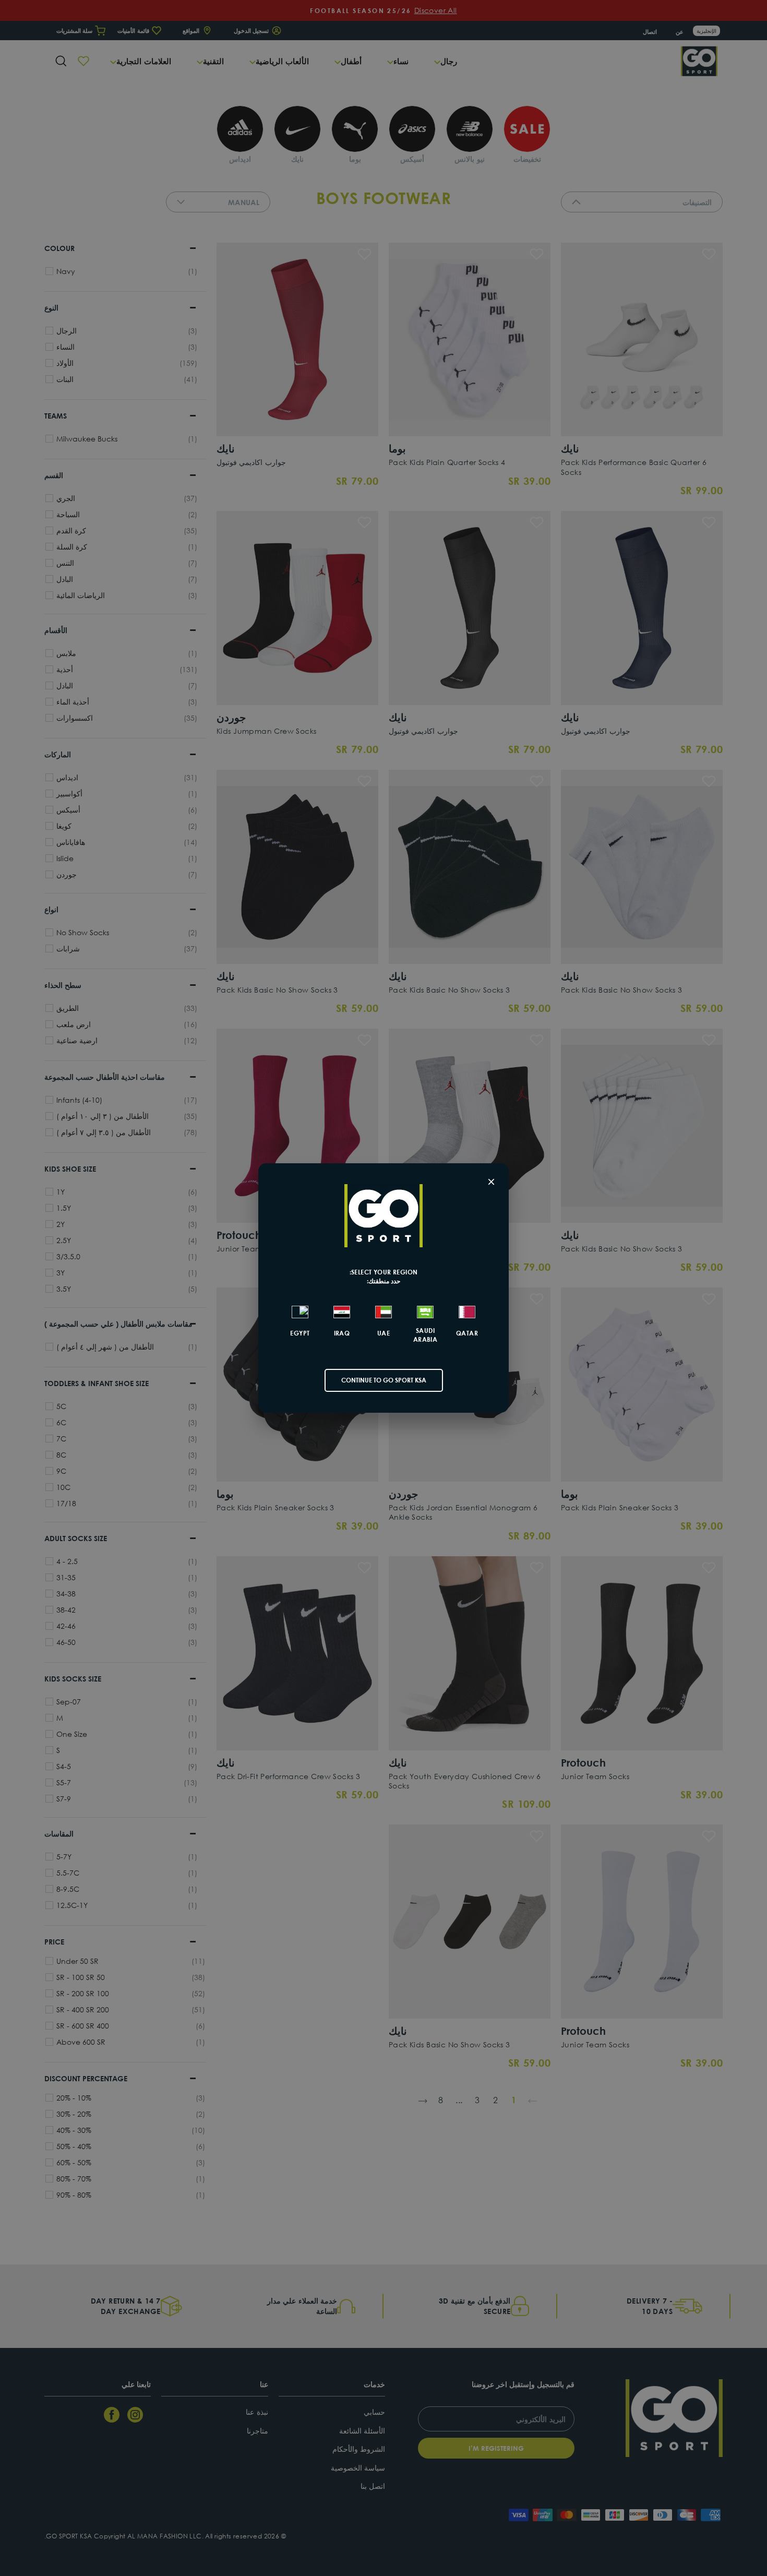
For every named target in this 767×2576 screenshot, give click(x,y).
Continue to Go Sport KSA (384, 1380)
